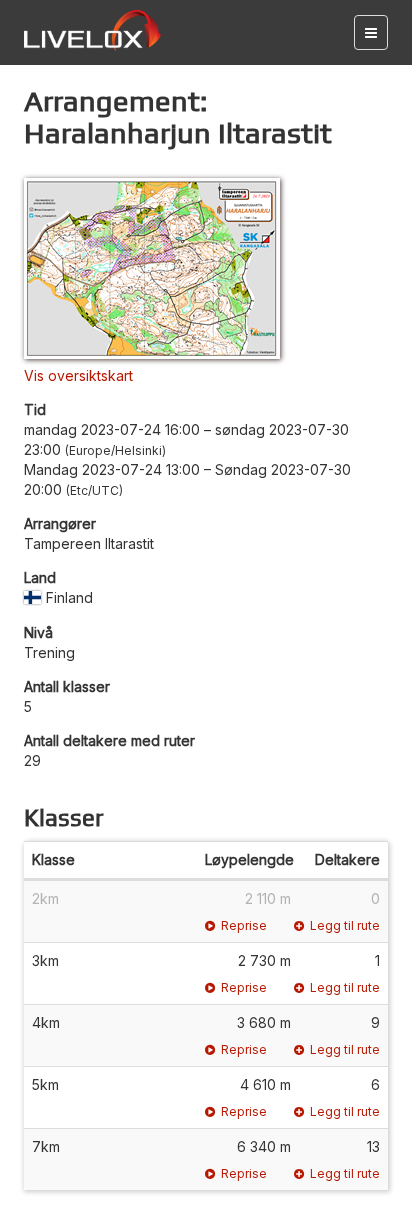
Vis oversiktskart (78, 375)
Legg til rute (345, 925)
